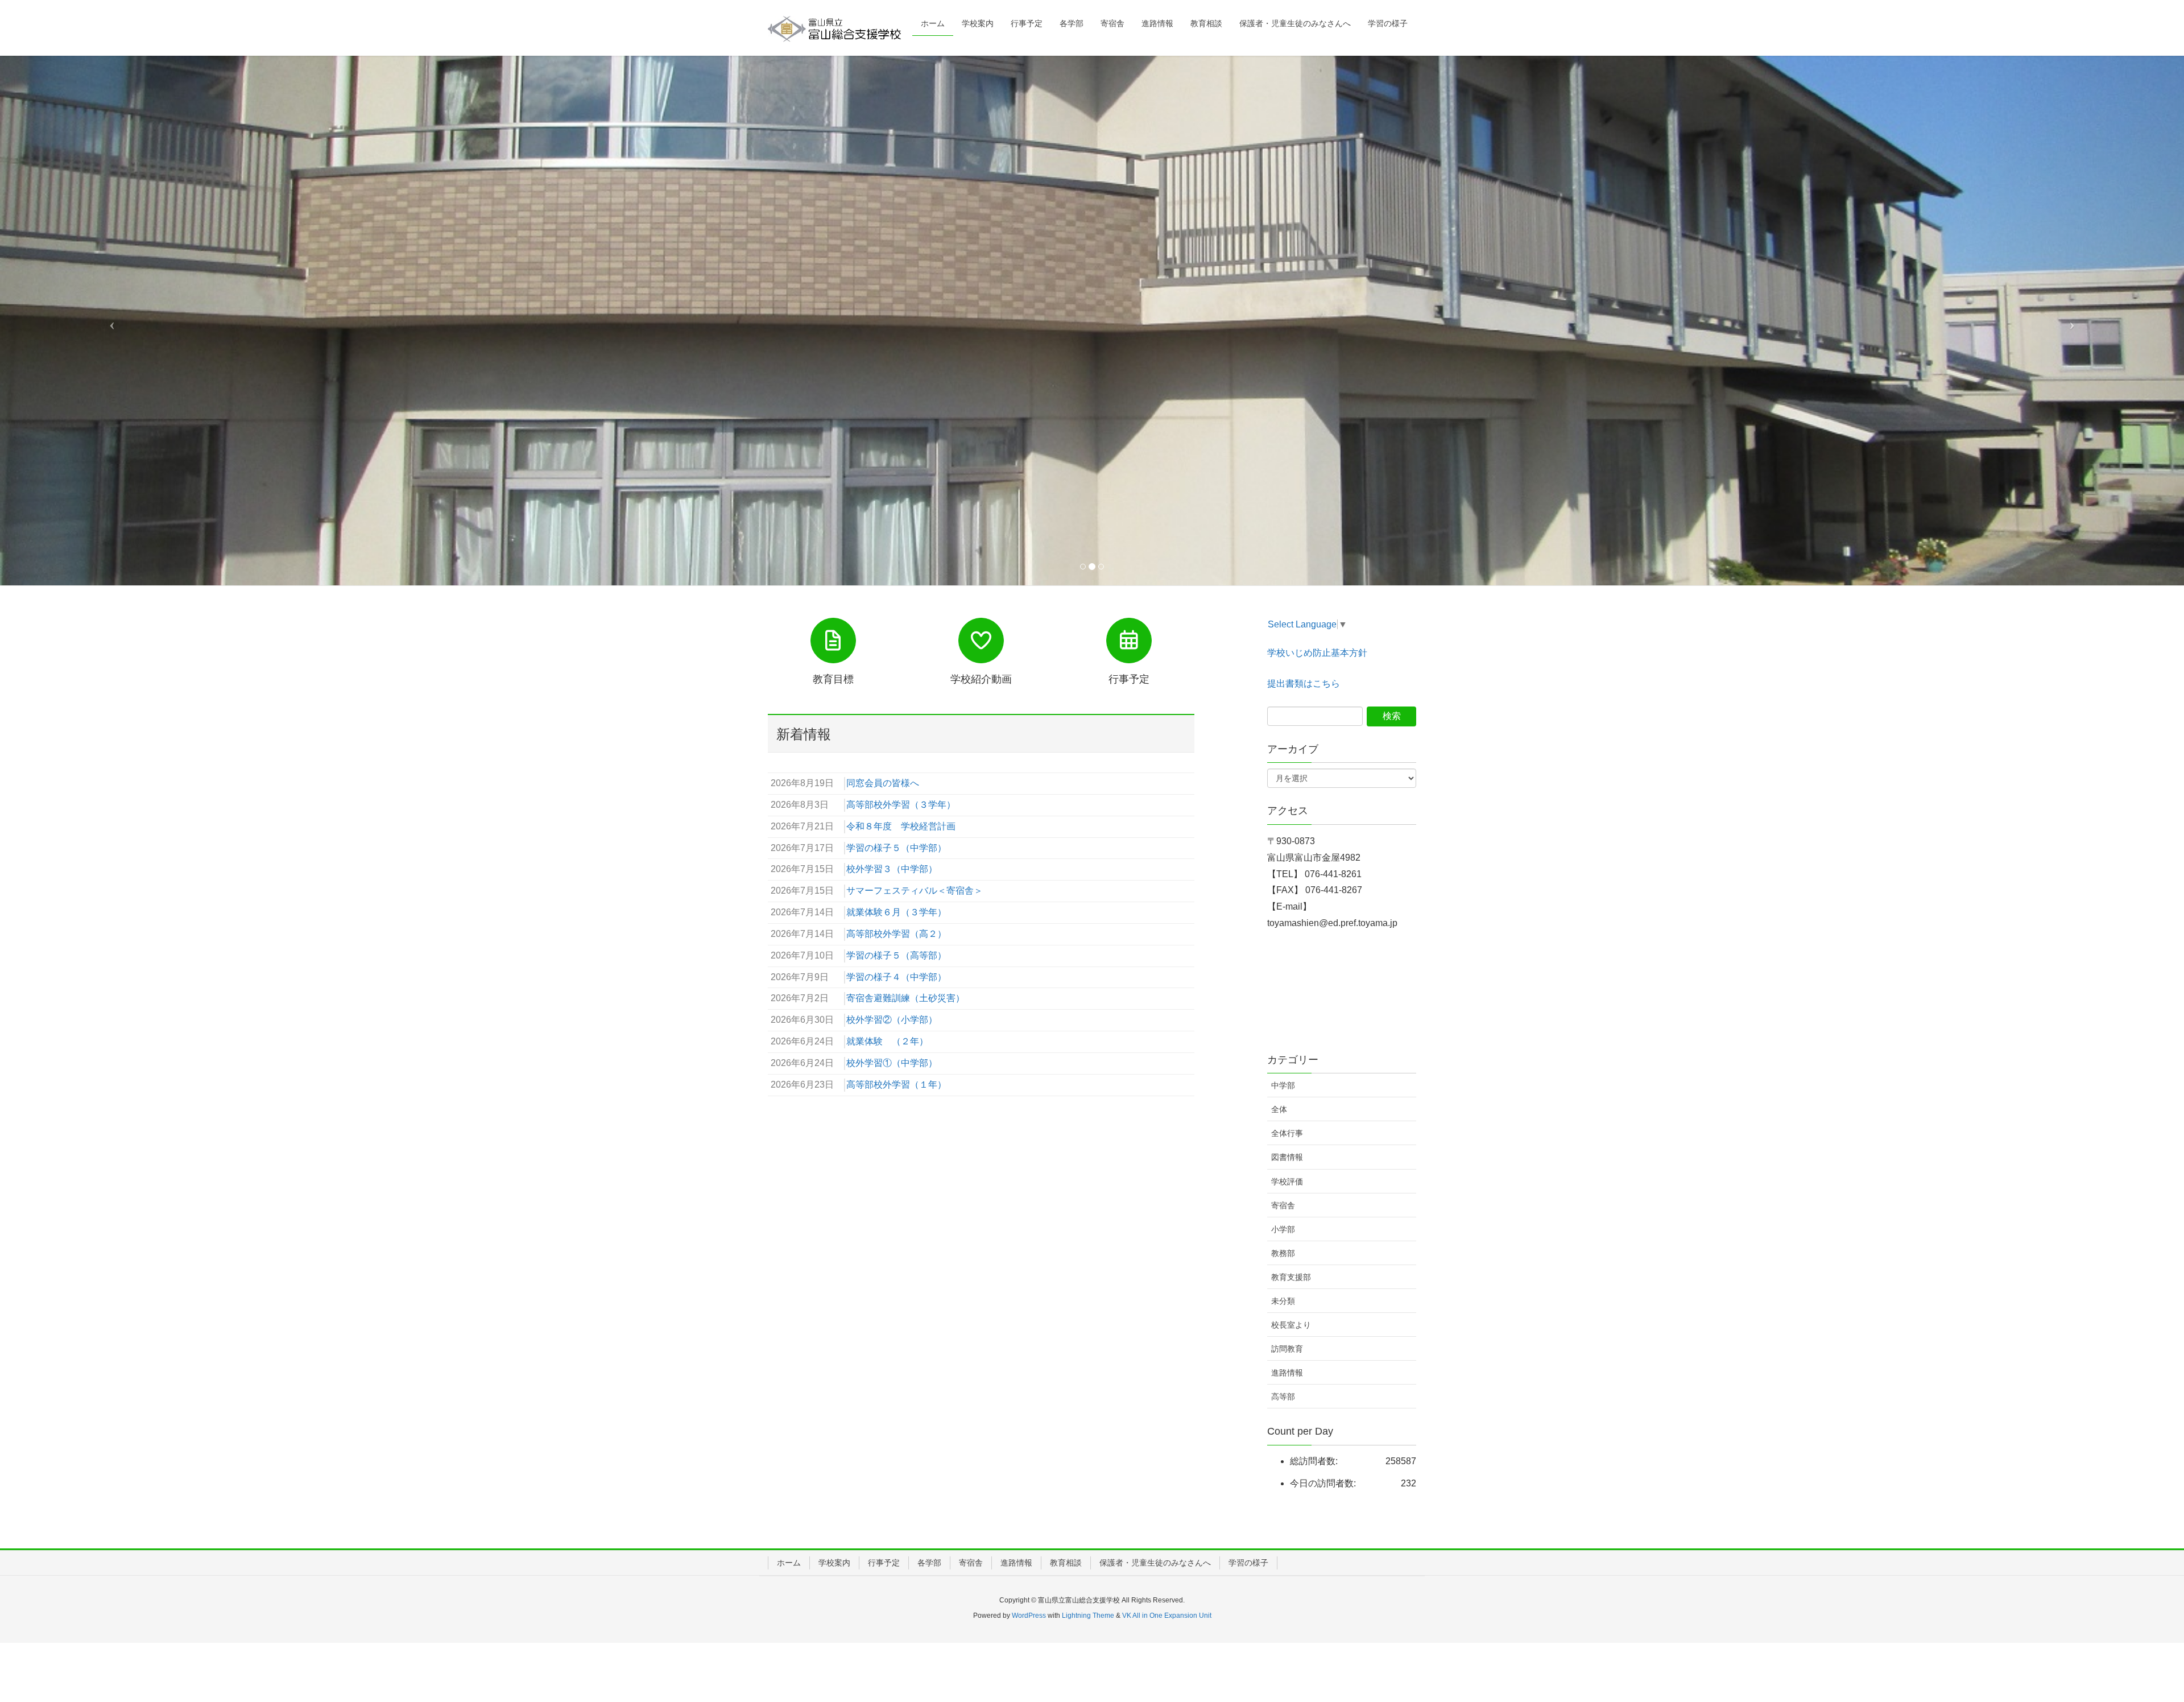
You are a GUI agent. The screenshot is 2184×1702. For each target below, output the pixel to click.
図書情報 (1287, 1155)
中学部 (1283, 1084)
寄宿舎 (1283, 1203)
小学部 (1283, 1227)
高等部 (1283, 1395)
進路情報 (1287, 1371)
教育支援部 (1291, 1275)
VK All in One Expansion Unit (1167, 1613)
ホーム (789, 1560)
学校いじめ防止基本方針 (1317, 651)
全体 (1279, 1108)
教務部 (1283, 1251)
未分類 (1283, 1299)
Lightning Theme (1088, 1613)
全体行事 (1287, 1131)
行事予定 (884, 1560)
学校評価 (1287, 1179)
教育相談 (1066, 1560)
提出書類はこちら (1304, 682)
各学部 (929, 1560)
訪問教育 (1287, 1347)
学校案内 (834, 1560)
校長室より (1291, 1323)
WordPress (1029, 1613)
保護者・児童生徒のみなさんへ (1155, 1560)
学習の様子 (1248, 1560)
